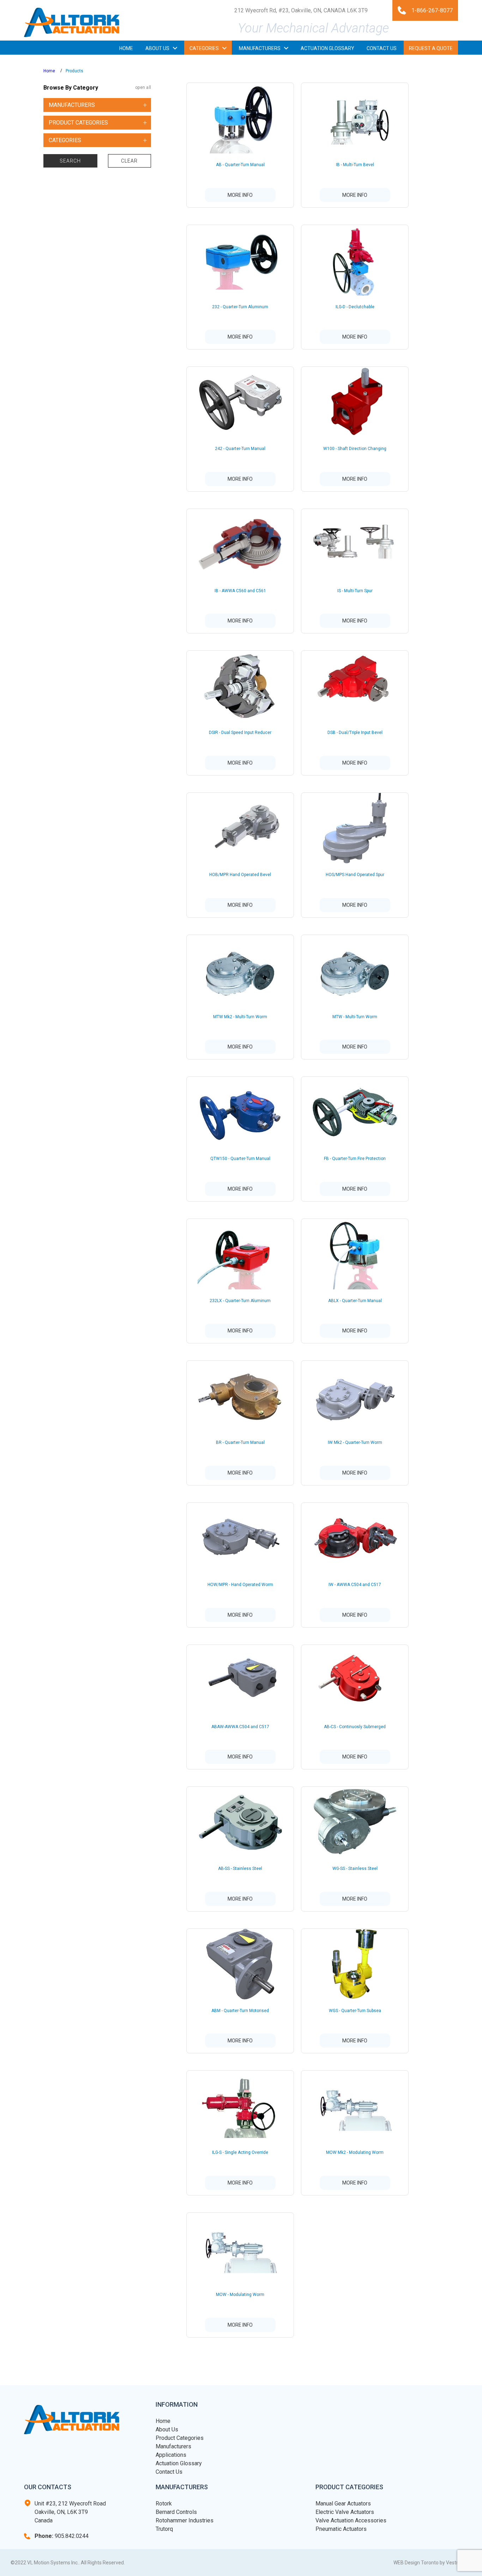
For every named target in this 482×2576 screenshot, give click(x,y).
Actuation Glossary (179, 2463)
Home (49, 71)
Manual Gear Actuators (343, 2504)
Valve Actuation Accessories (351, 2520)
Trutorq (164, 2529)
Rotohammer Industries (185, 2520)
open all (143, 88)
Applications (171, 2455)
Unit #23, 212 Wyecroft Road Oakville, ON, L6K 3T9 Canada (70, 2512)
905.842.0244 (62, 2536)
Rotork (164, 2504)
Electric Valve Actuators (345, 2512)
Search (70, 161)
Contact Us (169, 2472)
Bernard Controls (176, 2512)
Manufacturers (173, 2446)
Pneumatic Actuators (341, 2529)
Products (74, 71)
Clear (129, 161)
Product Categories (180, 2438)
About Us (167, 2429)
